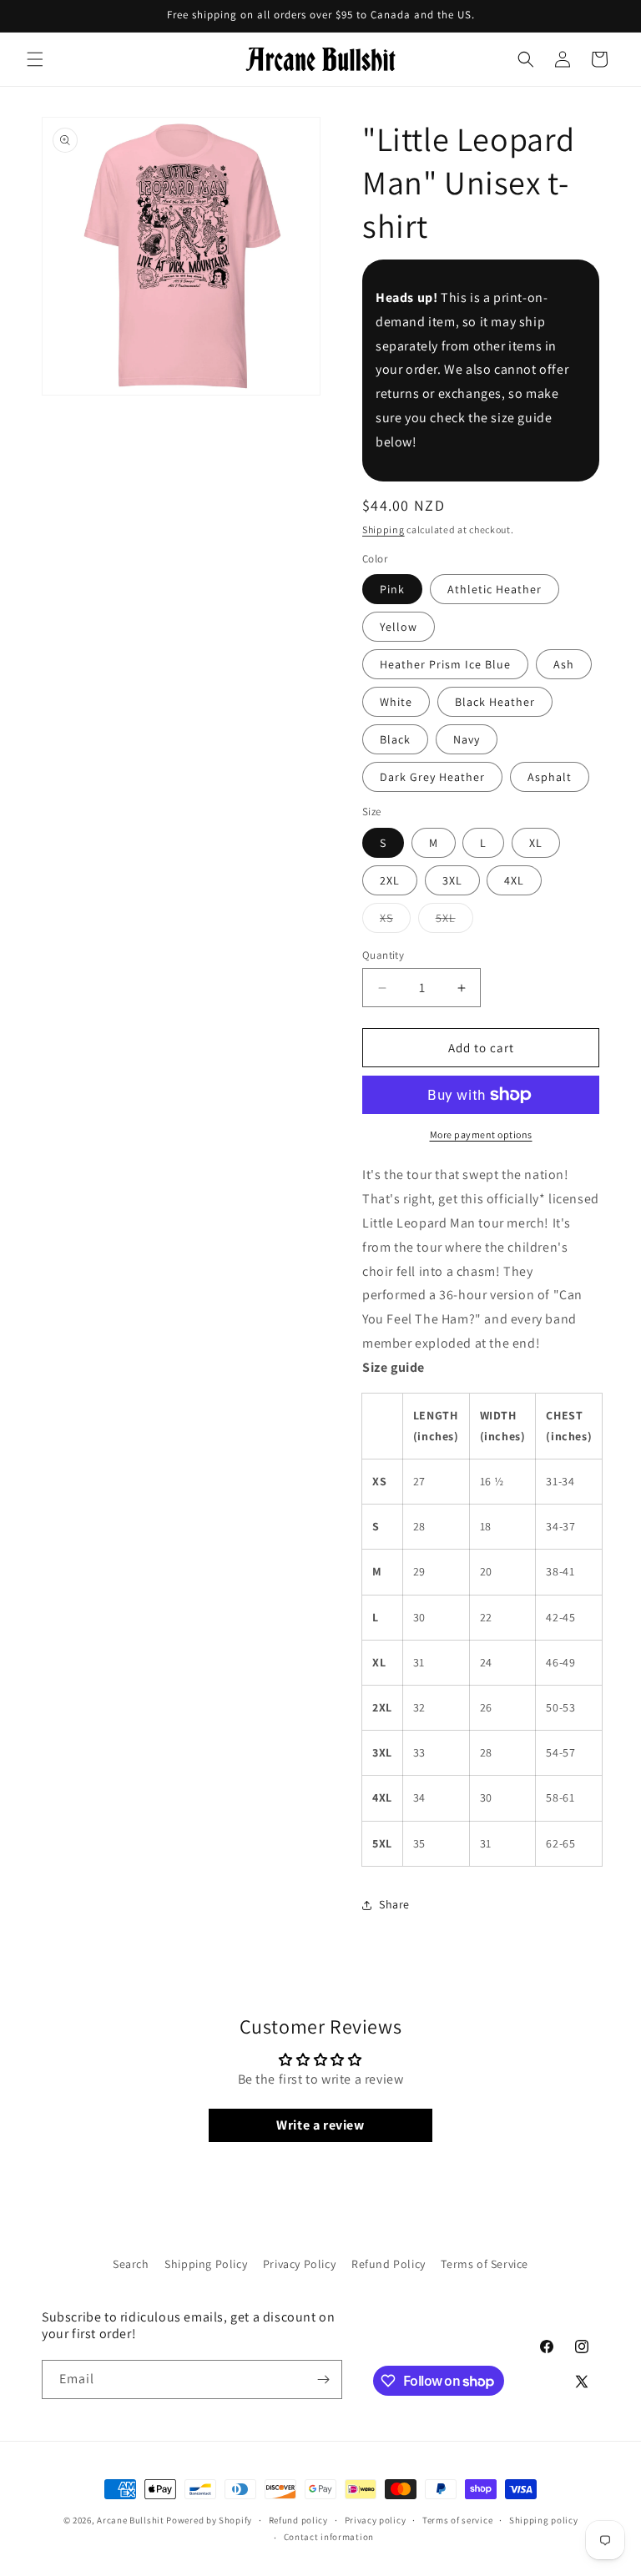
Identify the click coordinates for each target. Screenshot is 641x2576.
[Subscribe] (323, 2379)
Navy (467, 739)
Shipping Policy (206, 2264)
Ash (564, 664)
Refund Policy (389, 2264)
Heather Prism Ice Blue (445, 664)
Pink (392, 589)
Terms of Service (485, 2264)
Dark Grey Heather (432, 777)
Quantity (383, 955)
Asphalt (550, 777)
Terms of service (457, 2520)
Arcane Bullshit (131, 2520)
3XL (452, 880)
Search (131, 2264)
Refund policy (298, 2520)
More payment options (481, 1134)
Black (395, 739)
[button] (35, 59)
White (396, 702)
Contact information (329, 2537)
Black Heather (495, 702)
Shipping (384, 529)
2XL (390, 880)
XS (395, 921)
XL (536, 843)
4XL (514, 880)
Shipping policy (544, 2520)
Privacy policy (376, 2520)
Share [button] (394, 1904)
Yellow (399, 627)
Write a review (320, 2125)
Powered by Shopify (209, 2520)
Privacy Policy (299, 2264)
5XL (454, 921)
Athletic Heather (495, 589)
